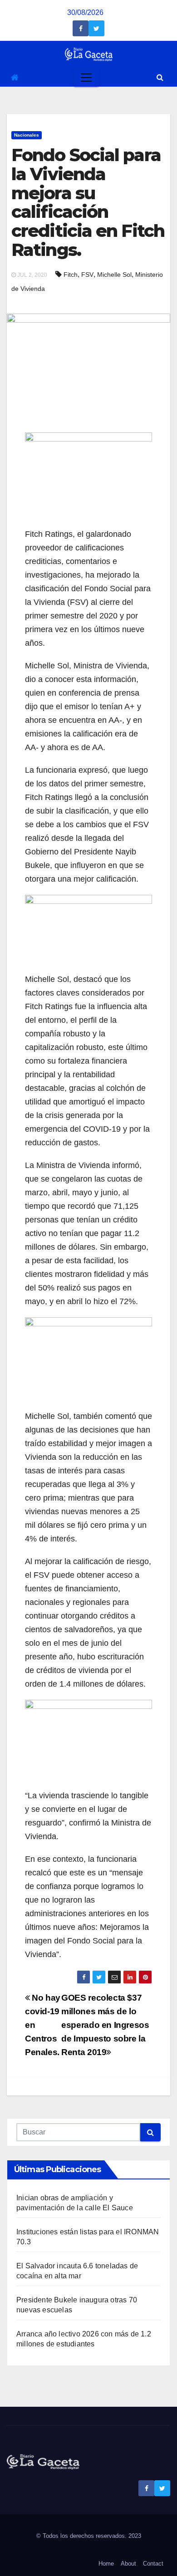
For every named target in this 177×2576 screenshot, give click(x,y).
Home (106, 2564)
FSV (87, 275)
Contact (153, 2564)
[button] (160, 77)
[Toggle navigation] (86, 78)
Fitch (71, 275)
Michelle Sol (114, 275)
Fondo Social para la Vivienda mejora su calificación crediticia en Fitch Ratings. (88, 202)
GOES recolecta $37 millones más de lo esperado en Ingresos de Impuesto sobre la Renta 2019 (105, 2025)
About (128, 2564)
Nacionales (27, 135)
